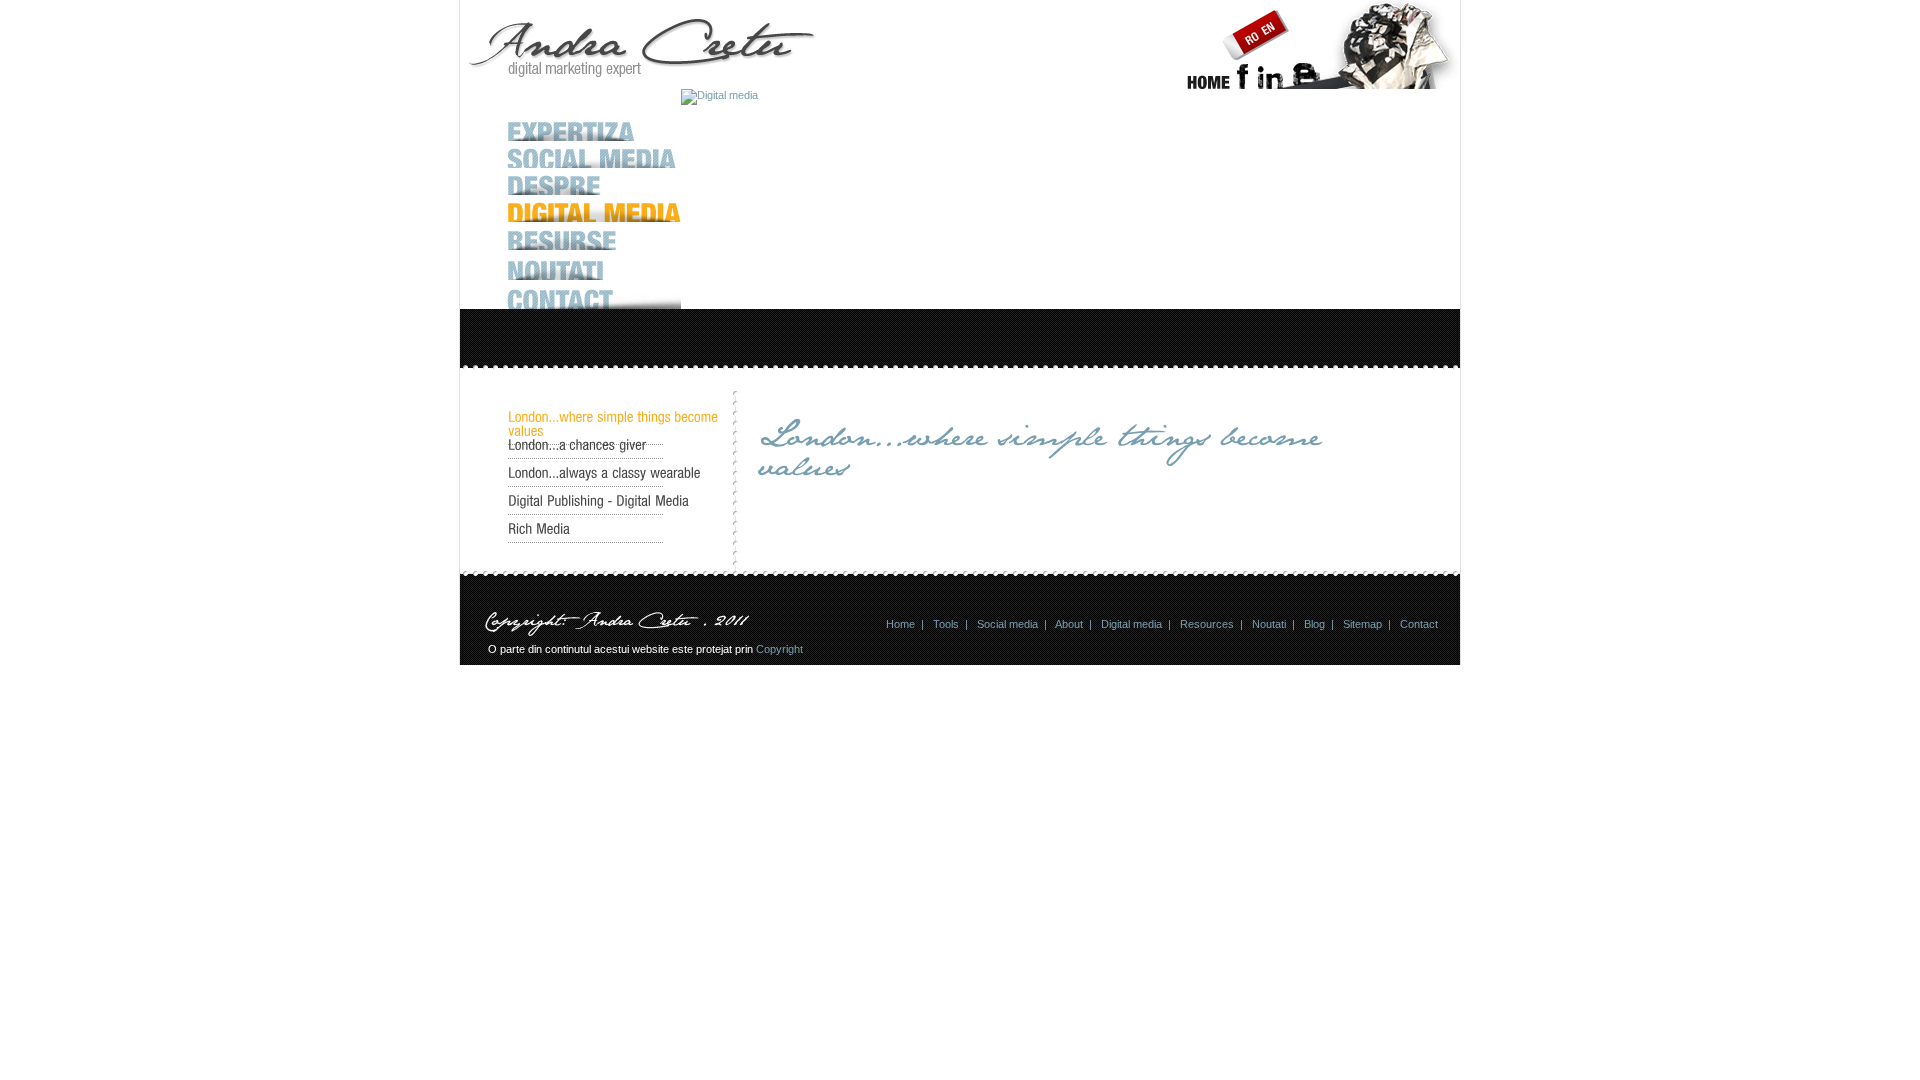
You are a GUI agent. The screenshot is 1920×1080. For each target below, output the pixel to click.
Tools (946, 624)
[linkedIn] (1271, 85)
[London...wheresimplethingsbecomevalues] (615, 424)
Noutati (1269, 624)
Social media (1007, 624)
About (1069, 624)
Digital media (1131, 624)
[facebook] (1242, 85)
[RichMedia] (539, 529)
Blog (1314, 624)
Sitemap (1362, 624)
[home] (1208, 85)
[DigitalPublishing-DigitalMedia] (598, 501)
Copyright (779, 649)
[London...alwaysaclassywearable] (604, 473)
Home (900, 624)
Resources (1207, 624)
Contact (1419, 624)
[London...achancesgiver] (577, 445)
